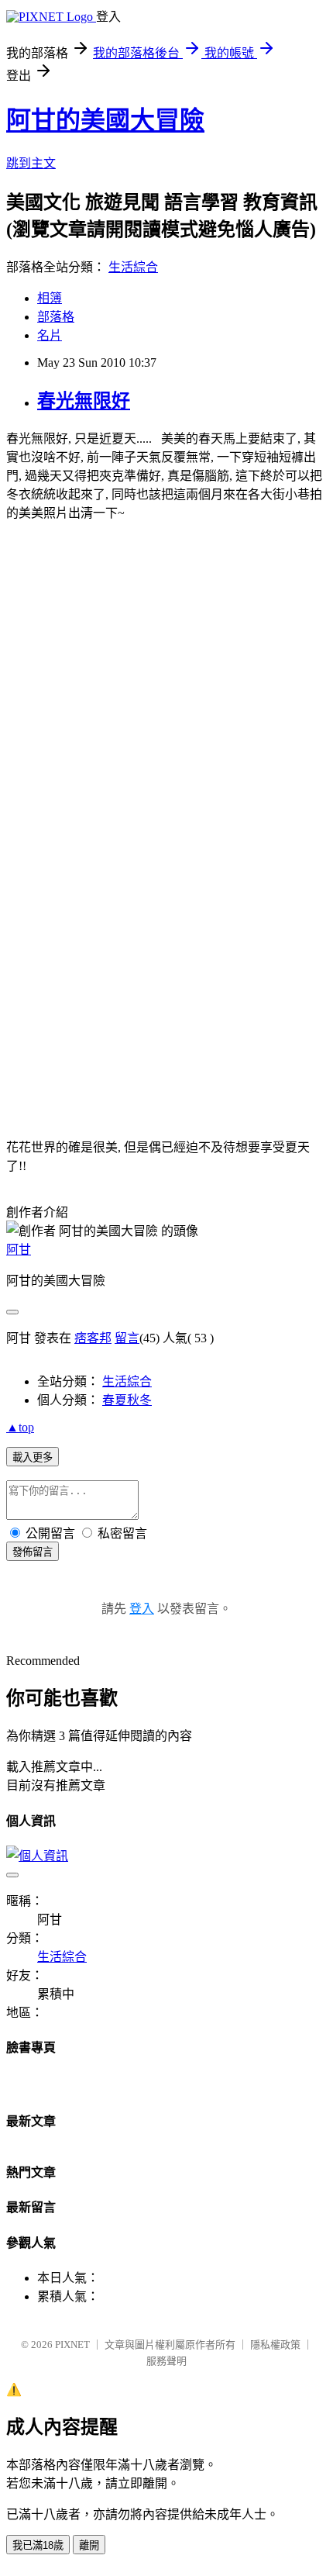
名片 (50, 335)
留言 (127, 1338)
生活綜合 (133, 267)
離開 (89, 2545)
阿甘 (19, 1250)
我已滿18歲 (38, 2545)
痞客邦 (93, 1338)
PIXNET (72, 2345)
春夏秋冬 (127, 1400)
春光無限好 (84, 401)
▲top (20, 1427)
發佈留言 (33, 1552)
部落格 (56, 317)
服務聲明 (166, 2361)
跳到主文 (31, 163)
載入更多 (33, 1457)
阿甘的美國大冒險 (105, 120)
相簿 (50, 298)
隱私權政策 (275, 2345)
